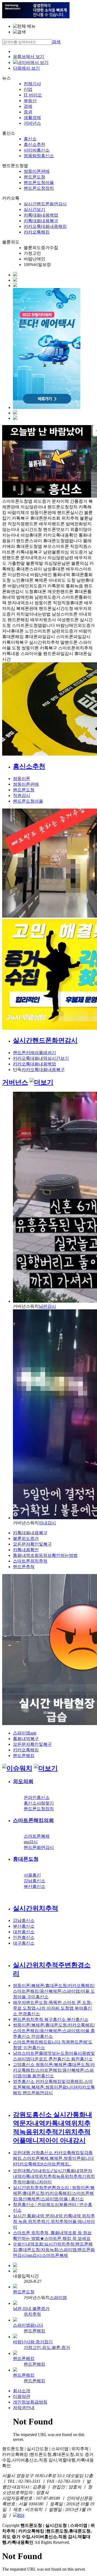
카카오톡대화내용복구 (43, 1070)
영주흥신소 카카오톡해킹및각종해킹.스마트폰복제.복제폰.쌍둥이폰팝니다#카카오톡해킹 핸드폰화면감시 (54, 2087)
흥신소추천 (34, 144)
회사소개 (22, 2391)
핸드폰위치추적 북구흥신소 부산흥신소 (51, 2019)
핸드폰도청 (34, 177)
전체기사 (32, 84)
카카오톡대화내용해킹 (45, 226)
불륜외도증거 (26, 1538)
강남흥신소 (34, 1881)
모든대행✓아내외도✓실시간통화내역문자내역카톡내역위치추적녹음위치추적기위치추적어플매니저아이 (54, 2176)
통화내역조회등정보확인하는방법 (45, 1555)
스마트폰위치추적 (30, 1561)
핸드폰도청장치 (39, 188)
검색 (56, 42)
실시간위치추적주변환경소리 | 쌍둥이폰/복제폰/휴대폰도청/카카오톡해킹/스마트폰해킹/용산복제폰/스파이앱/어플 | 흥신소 (54, 2193)
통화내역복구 (26, 1739)
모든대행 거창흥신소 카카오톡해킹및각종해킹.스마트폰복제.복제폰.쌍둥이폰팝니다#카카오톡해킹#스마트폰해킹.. (53, 2158)
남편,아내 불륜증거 (31, 2309)
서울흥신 (32, 1875)
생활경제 (32, 118)
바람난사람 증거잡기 (33, 2342)
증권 (28, 112)
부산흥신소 (34, 1886)
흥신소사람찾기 (39, 1803)
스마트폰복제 (37, 1836)
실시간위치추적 (36, 1908)
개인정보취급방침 (30, 2402)
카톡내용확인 (26, 1550)
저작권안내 (24, 2408)
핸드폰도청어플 (39, 183)
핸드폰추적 (24, 1567)
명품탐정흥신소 (39, 156)
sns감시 (31, 1842)
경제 (28, 106)
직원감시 (22, 795)
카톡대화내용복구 (41, 221)
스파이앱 (58, 2297)
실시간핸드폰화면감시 (45, 204)
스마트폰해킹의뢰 (33, 1820)
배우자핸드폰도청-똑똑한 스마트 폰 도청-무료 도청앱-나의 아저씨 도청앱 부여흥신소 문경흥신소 (53, 2008)
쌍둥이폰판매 (37, 171)
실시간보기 (34, 209)
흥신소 (30, 139)
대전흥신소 (24, 1932)
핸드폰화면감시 (39, 1847)
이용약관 (22, 2396)
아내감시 (47, 1523)
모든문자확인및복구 (32, 1544)
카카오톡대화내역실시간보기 (41, 1058)
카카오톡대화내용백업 (34, 1064)
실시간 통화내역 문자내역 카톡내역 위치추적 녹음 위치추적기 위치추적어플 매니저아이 (54, 2221)
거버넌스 (32, 123)
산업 (28, 89)
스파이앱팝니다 (28, 2325)
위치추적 (32, 2314)
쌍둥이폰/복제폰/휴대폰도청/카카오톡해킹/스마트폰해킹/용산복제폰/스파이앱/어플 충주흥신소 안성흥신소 (54, 2031)
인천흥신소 (24, 1937)
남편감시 (47, 1306)
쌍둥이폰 (22, 779)
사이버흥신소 (37, 150)
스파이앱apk (25, 1733)
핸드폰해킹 (24, 1756)
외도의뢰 (23, 1781)
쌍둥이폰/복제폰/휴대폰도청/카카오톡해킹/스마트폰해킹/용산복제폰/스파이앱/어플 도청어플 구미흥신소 (54, 1991)
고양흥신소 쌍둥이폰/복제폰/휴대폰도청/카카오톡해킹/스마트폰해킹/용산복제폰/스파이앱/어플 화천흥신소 (54, 2070)
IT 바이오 (33, 95)
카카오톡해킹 (37, 232)
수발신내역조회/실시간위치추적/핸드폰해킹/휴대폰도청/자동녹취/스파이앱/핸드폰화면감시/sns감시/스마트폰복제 (54, 2250)
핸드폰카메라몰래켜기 (34, 1053)
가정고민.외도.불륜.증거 (47, 2347)
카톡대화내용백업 (41, 215)
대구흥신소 (24, 1943)
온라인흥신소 (37, 1797)
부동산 (30, 101)
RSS (21, 2515)
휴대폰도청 (26, 1859)
